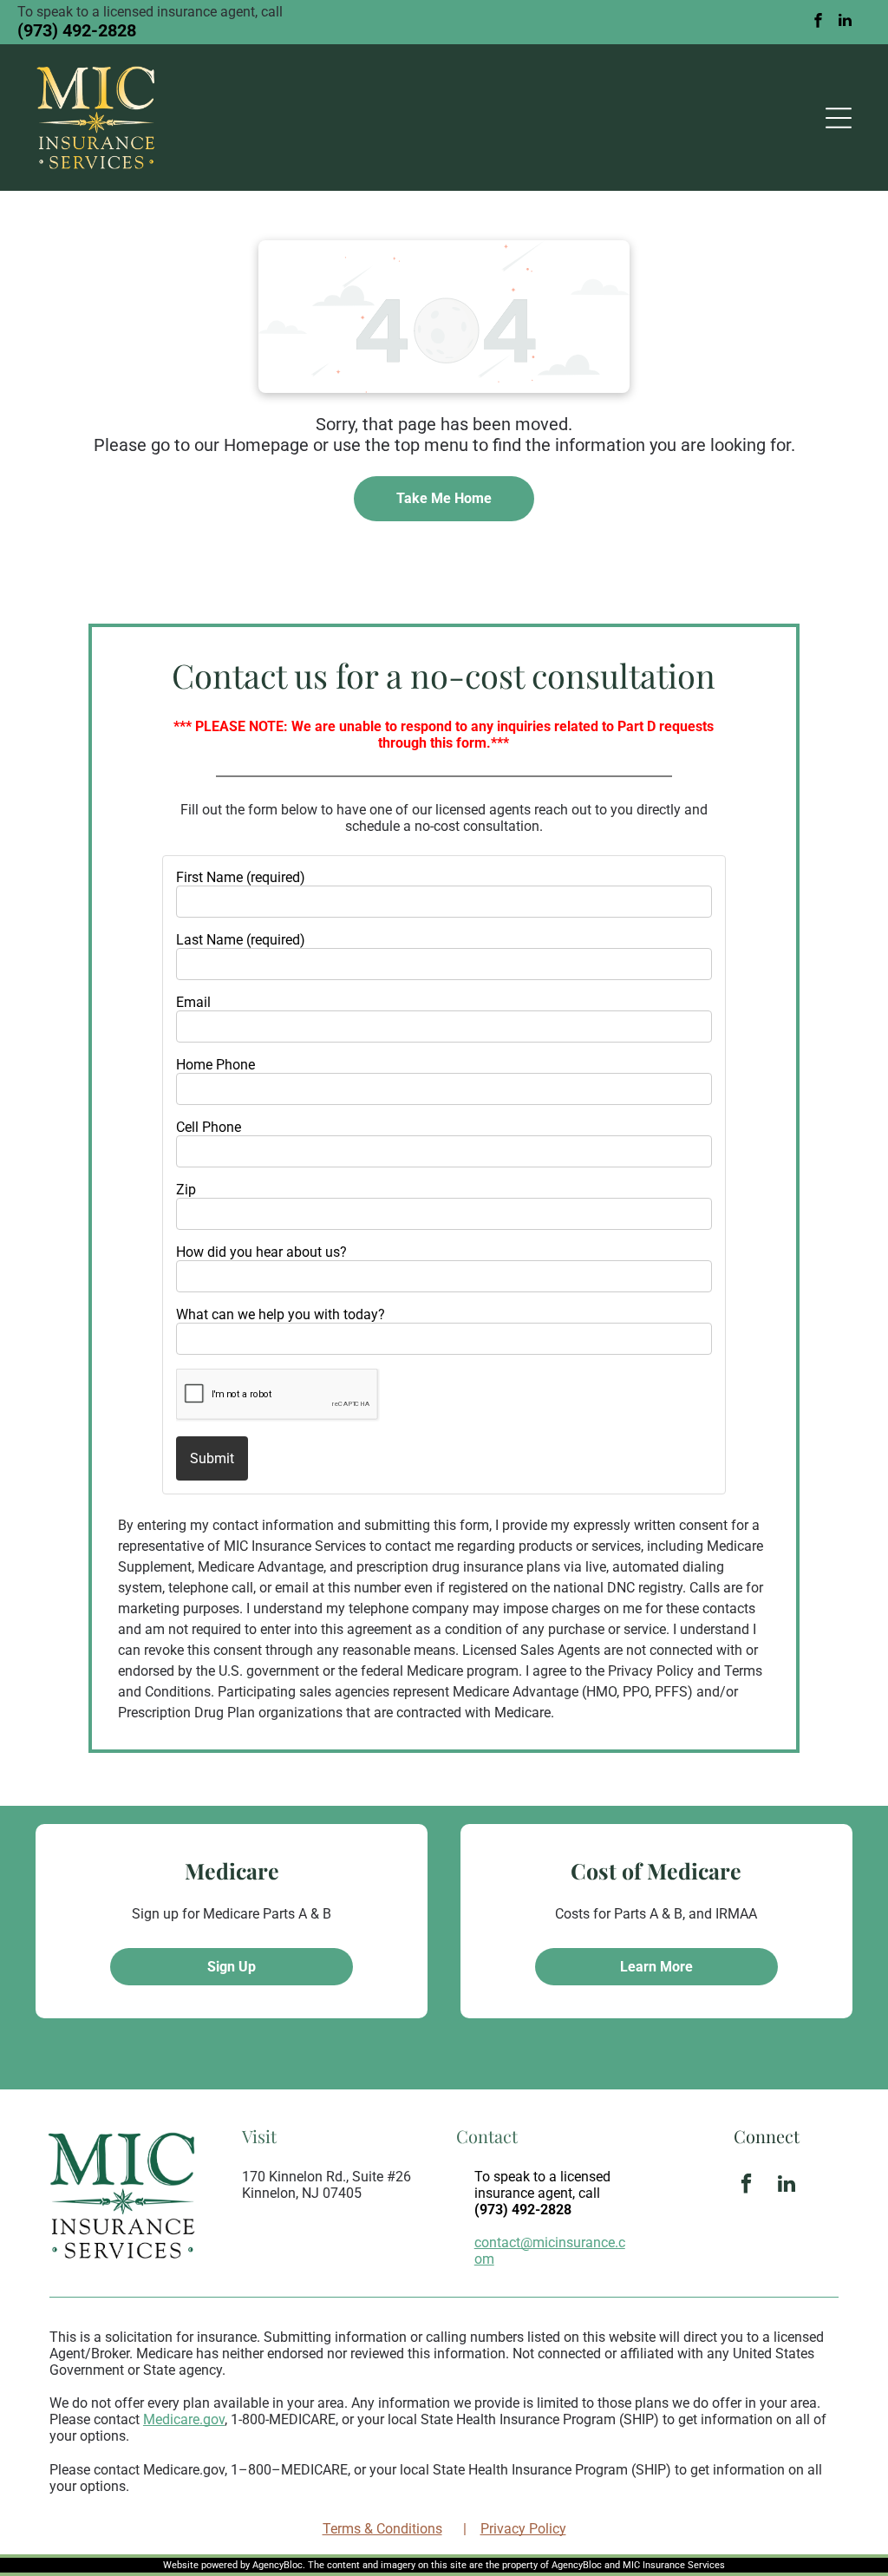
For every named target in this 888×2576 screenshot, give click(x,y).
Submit (212, 1458)
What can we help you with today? (281, 1314)
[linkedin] (846, 22)
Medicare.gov (184, 2419)
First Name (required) (241, 877)
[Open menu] (839, 118)
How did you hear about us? (261, 1252)
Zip (186, 1190)
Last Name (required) (241, 940)
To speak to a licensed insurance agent (542, 2185)
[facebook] (819, 22)
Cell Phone (209, 1127)
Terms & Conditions (382, 2529)
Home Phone (215, 1065)
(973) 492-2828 (77, 30)
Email (193, 1002)
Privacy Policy (523, 2529)
